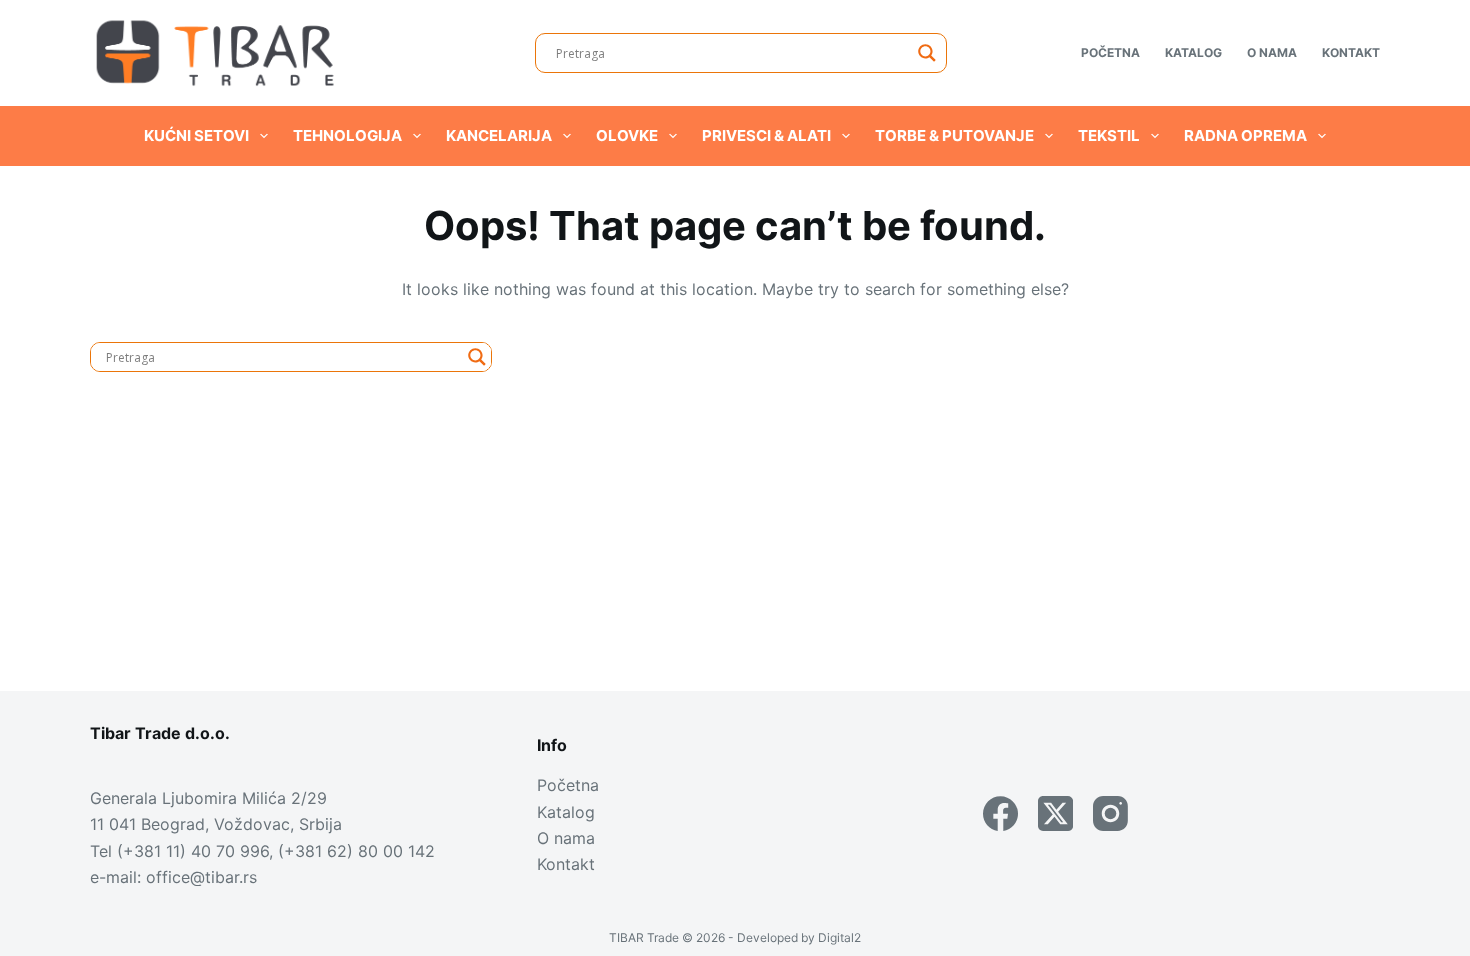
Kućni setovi (196, 135)
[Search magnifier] (927, 53)
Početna (1110, 52)
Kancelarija (499, 135)
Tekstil (1109, 135)
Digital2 (839, 937)
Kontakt (1351, 52)
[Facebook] (1000, 813)
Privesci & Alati (766, 135)
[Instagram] (1110, 813)
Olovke (627, 135)
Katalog (1193, 52)
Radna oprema (1245, 135)
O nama (1272, 52)
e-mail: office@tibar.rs (173, 877)
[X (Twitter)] (1055, 813)
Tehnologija (347, 135)
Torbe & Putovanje (954, 135)
